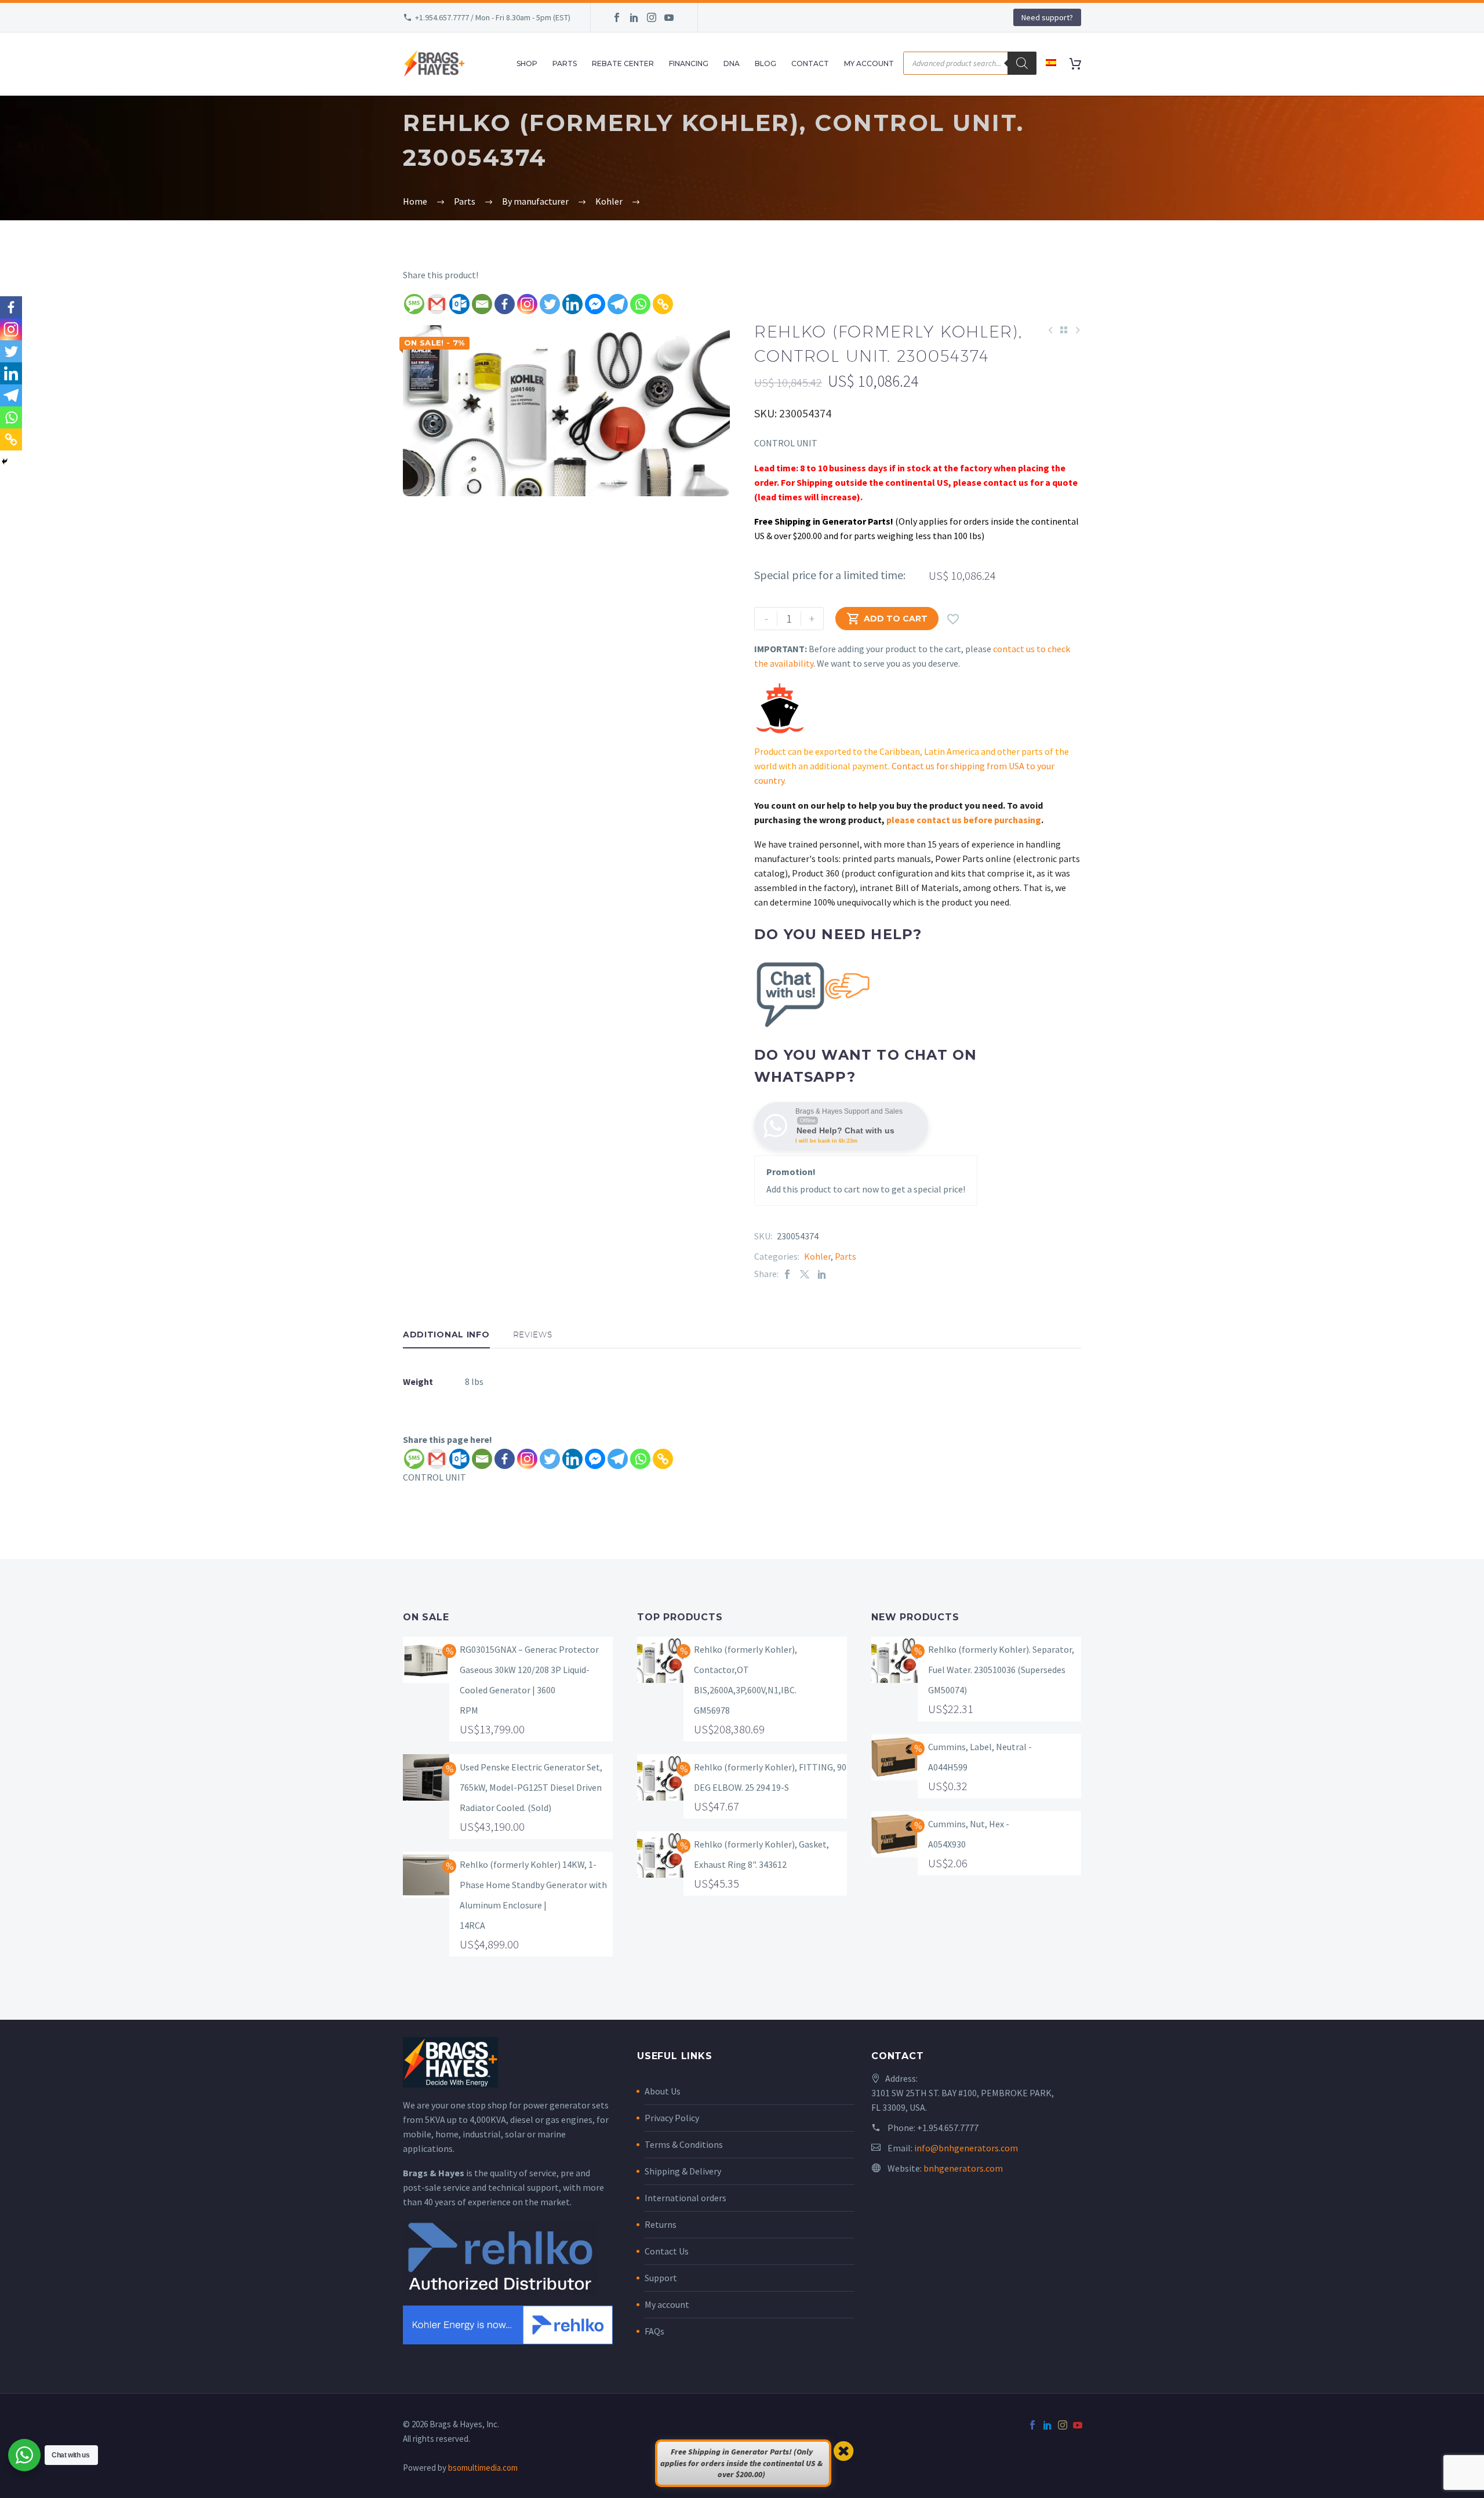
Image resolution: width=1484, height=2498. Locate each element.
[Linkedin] (572, 304)
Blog (765, 63)
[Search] (1022, 63)
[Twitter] (550, 304)
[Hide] (5, 461)
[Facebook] (617, 17)
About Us (663, 2091)
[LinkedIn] (634, 17)
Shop (527, 63)
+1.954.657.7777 (948, 2128)
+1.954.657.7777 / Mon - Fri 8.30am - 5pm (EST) (493, 17)
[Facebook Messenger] (595, 304)
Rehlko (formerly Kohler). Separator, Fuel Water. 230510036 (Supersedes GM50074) (1001, 1670)
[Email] (482, 304)
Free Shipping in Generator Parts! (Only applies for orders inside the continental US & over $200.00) (741, 2463)
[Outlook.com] (459, 304)
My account (667, 2304)
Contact (810, 63)
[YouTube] (669, 17)
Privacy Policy (672, 2118)
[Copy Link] (663, 304)
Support (661, 2278)
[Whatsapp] (640, 304)
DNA (732, 63)
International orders (685, 2198)
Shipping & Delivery (683, 2171)
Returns (661, 2224)
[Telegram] (618, 304)
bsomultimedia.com (483, 2468)
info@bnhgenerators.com (966, 2148)
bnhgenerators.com (963, 2168)
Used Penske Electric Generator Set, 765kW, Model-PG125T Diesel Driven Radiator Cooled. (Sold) (531, 1787)
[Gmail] (437, 304)
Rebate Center (623, 63)
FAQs (654, 2331)
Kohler (817, 1256)
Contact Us (667, 2251)
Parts (565, 63)
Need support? (1047, 17)
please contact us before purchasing (964, 820)
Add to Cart (887, 619)
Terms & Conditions (684, 2144)
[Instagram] (652, 17)
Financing (689, 63)
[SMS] (414, 304)
